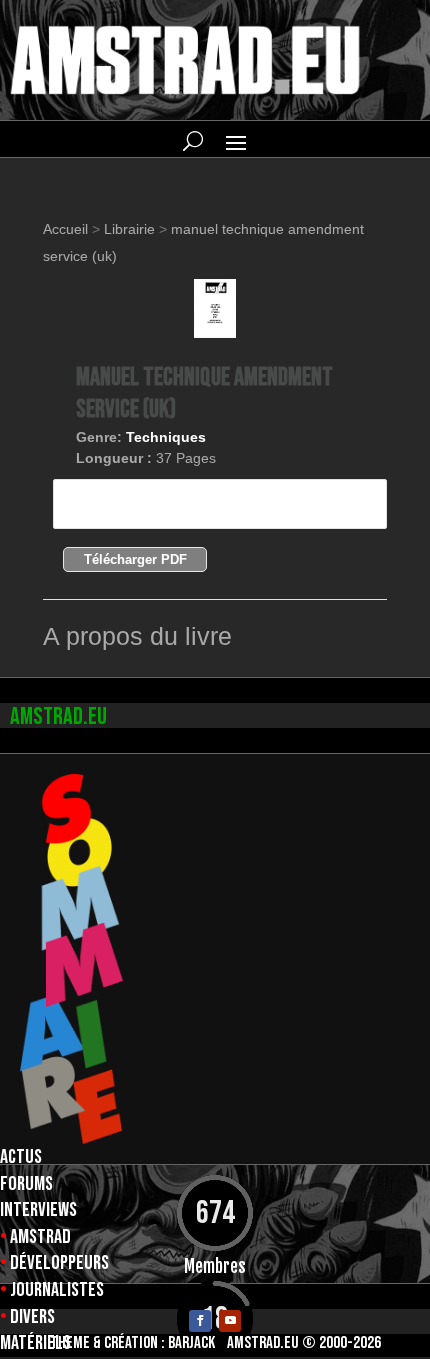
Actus (21, 1157)
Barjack (191, 1343)
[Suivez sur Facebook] (200, 1321)
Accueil (67, 229)
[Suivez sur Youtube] (230, 1321)
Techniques (166, 437)
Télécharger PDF (135, 559)
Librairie (129, 229)
